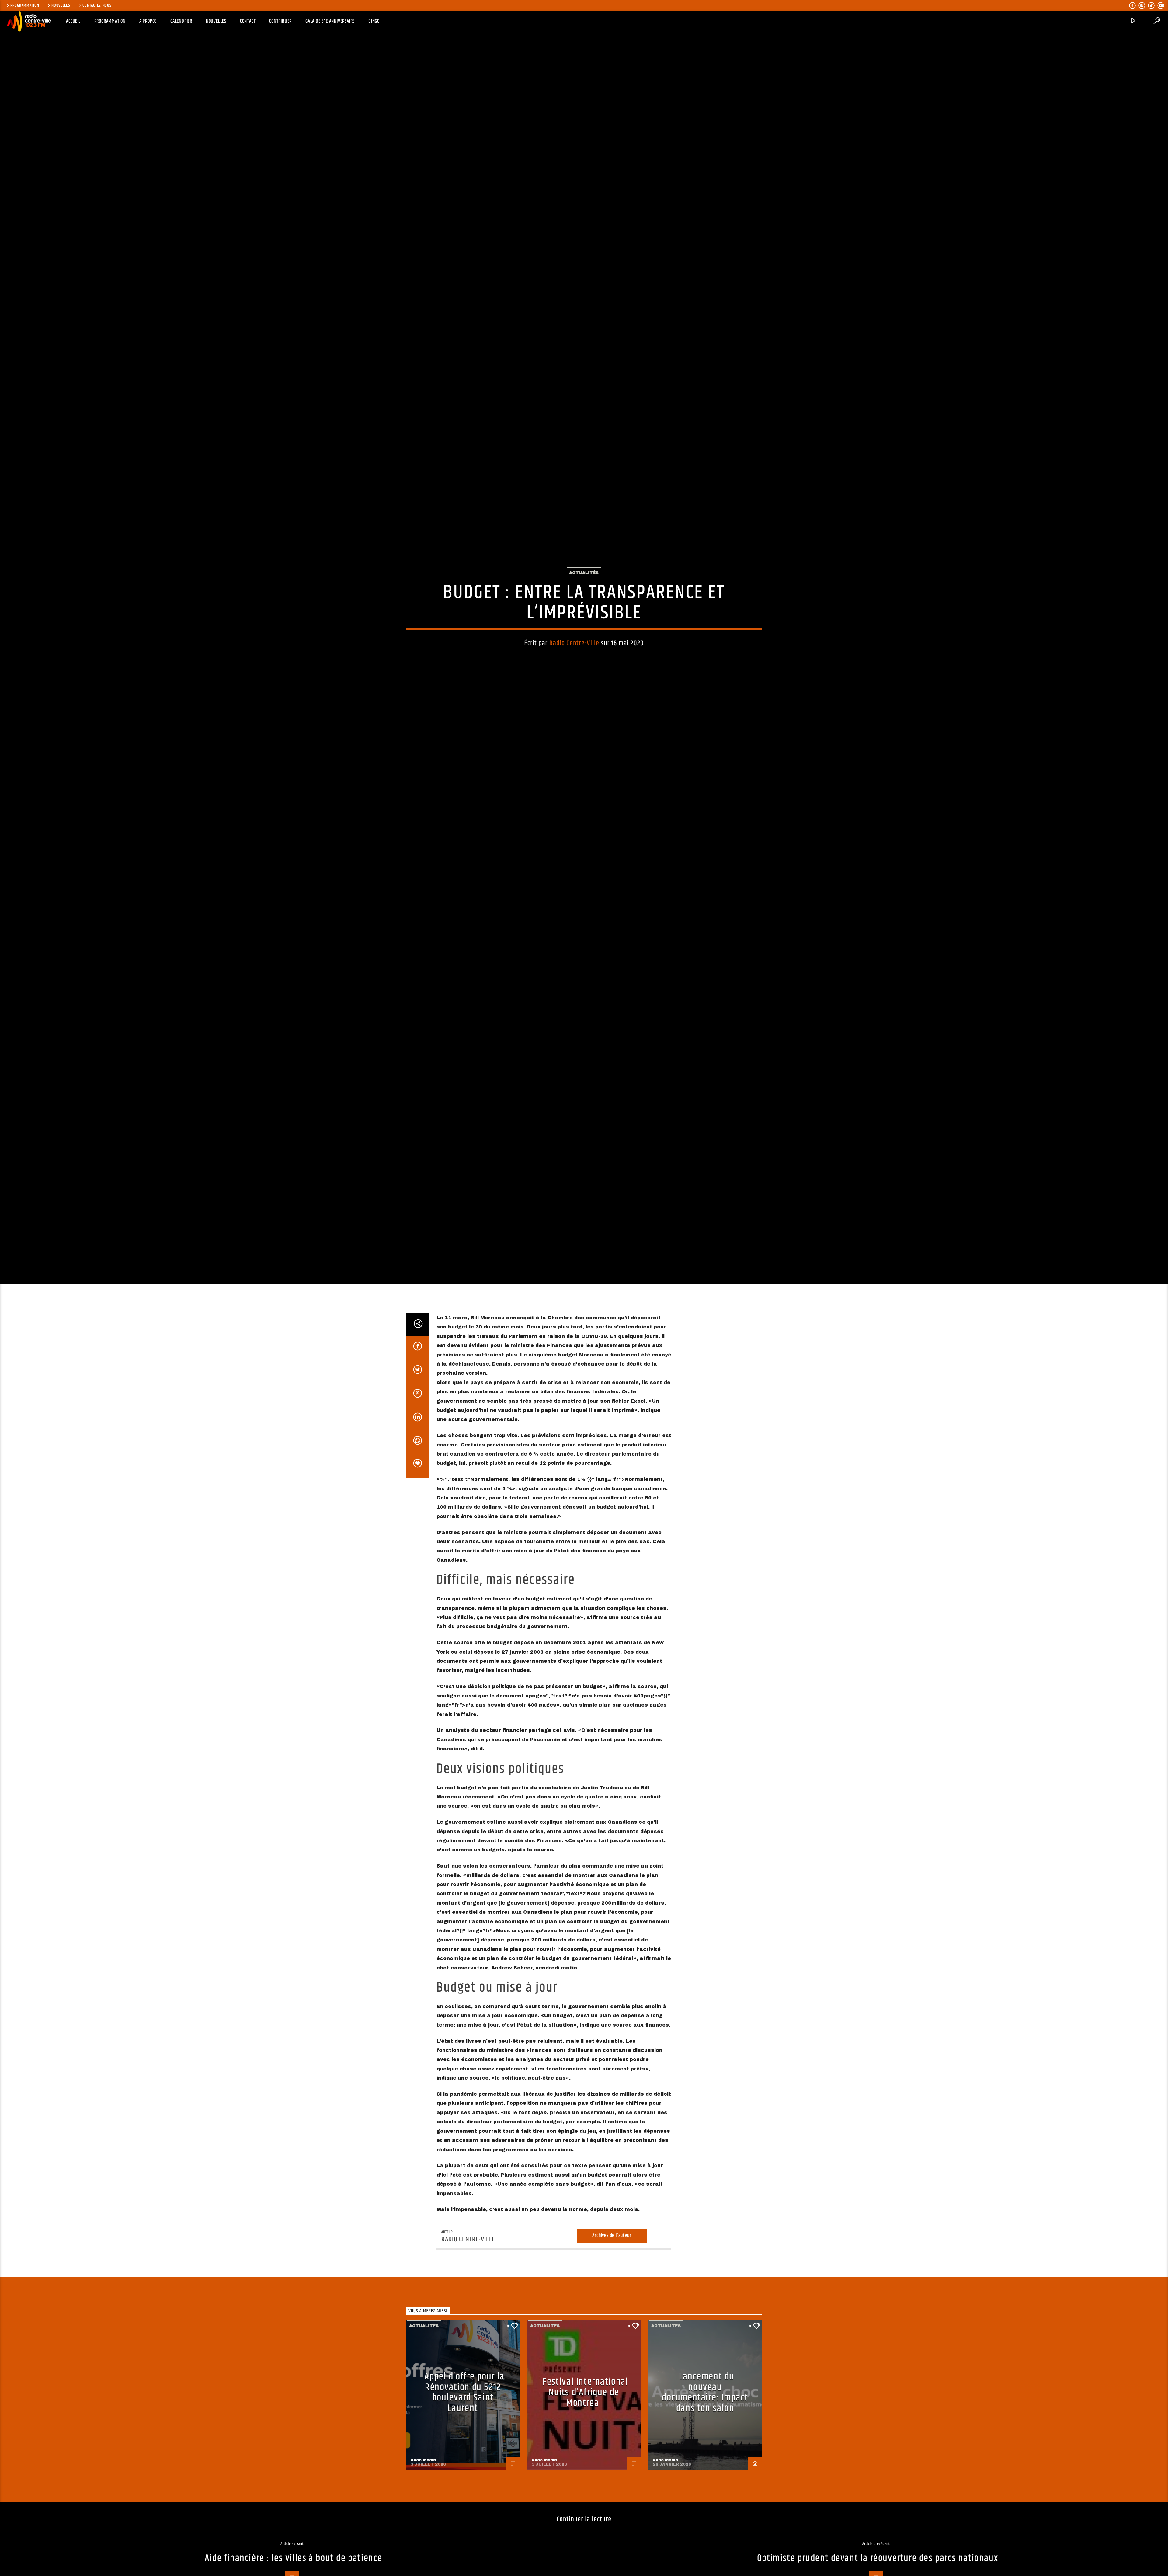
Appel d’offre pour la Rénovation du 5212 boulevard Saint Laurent (464, 2549)
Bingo (374, 21)
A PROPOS (148, 21)
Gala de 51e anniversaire (330, 21)
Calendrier (181, 21)
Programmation (25, 5)
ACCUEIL (73, 21)
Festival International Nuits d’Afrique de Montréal (585, 2549)
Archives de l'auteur (612, 2392)
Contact (248, 21)
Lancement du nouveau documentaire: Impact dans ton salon (705, 2549)
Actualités (584, 645)
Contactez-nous (97, 5)
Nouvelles (61, 5)
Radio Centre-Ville (574, 716)
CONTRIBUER (280, 21)
